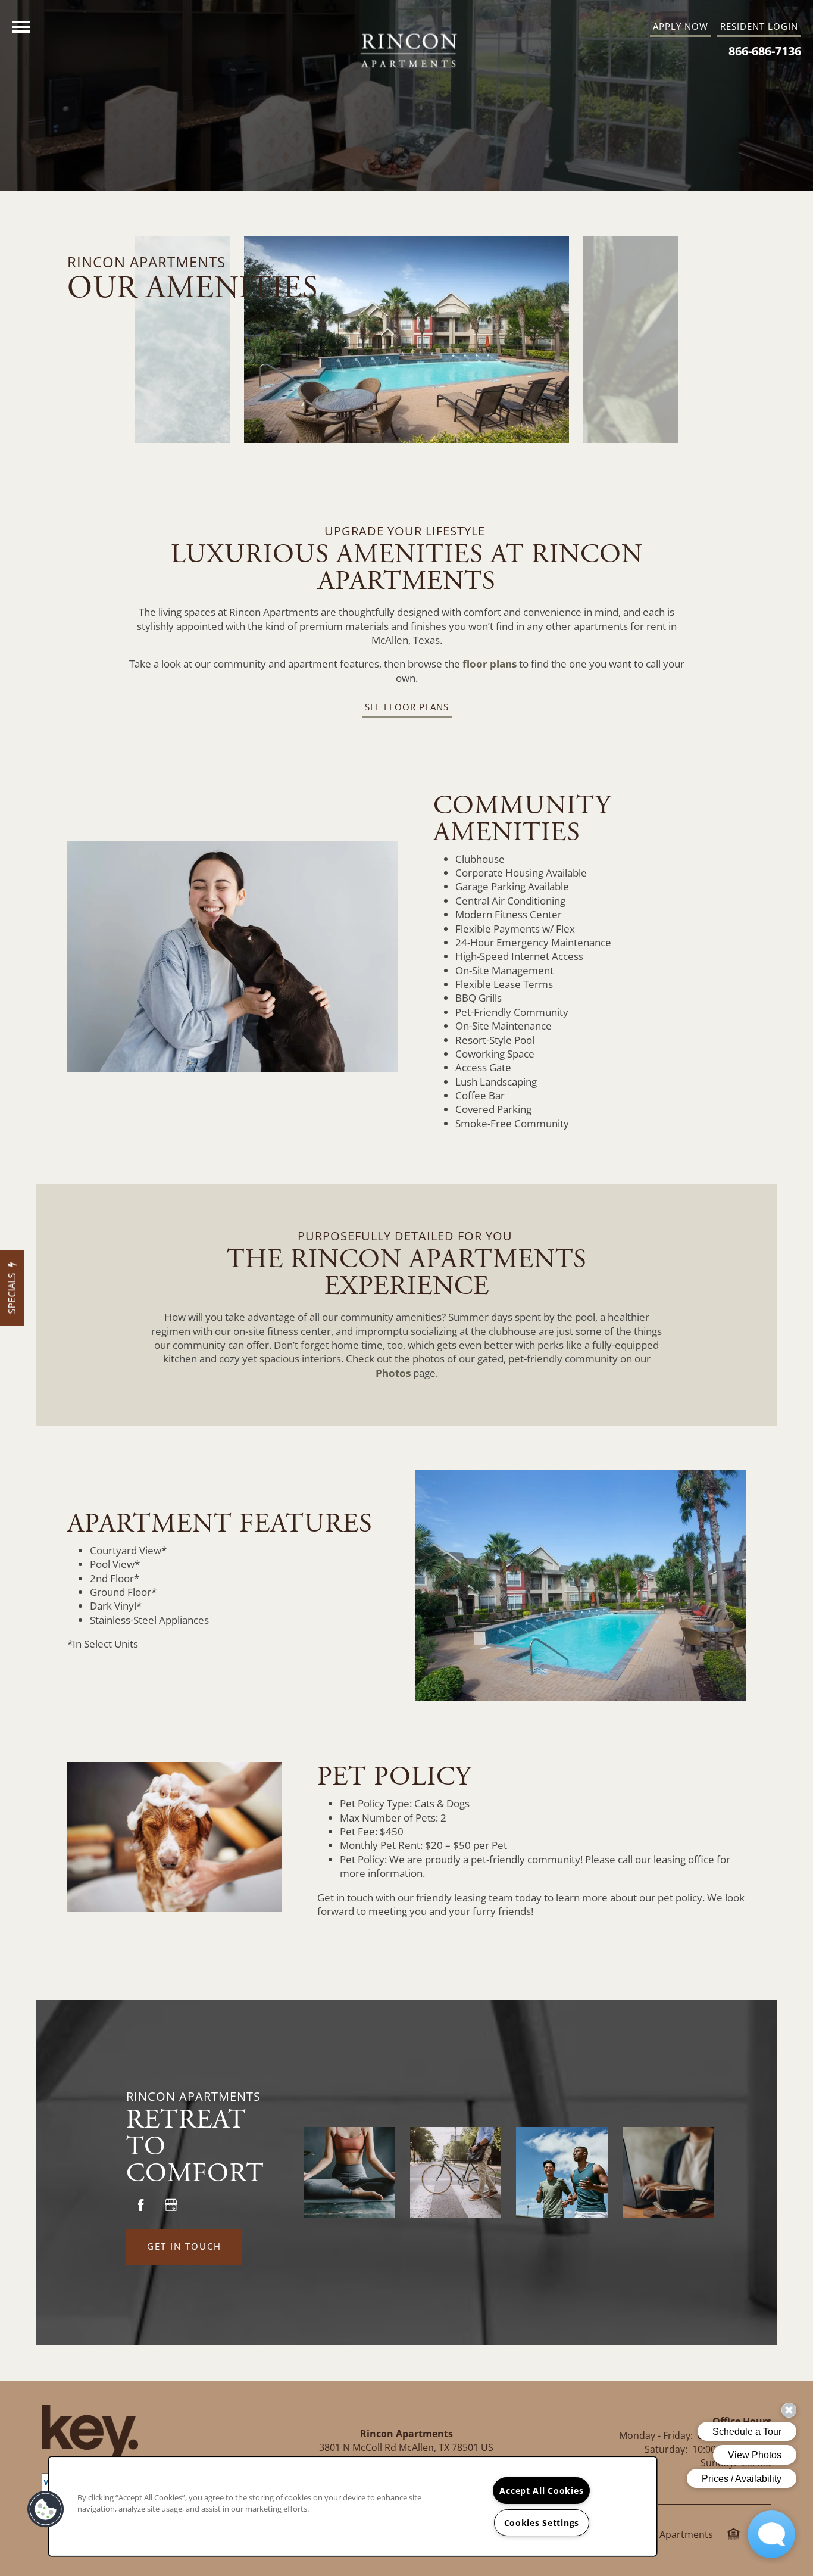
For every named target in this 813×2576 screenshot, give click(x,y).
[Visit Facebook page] (141, 2205)
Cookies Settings (542, 2523)
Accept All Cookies (541, 2491)
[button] (759, 27)
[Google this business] (171, 2205)
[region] (353, 2506)
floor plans (490, 664)
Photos (394, 1373)
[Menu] (21, 27)
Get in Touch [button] (184, 2246)
